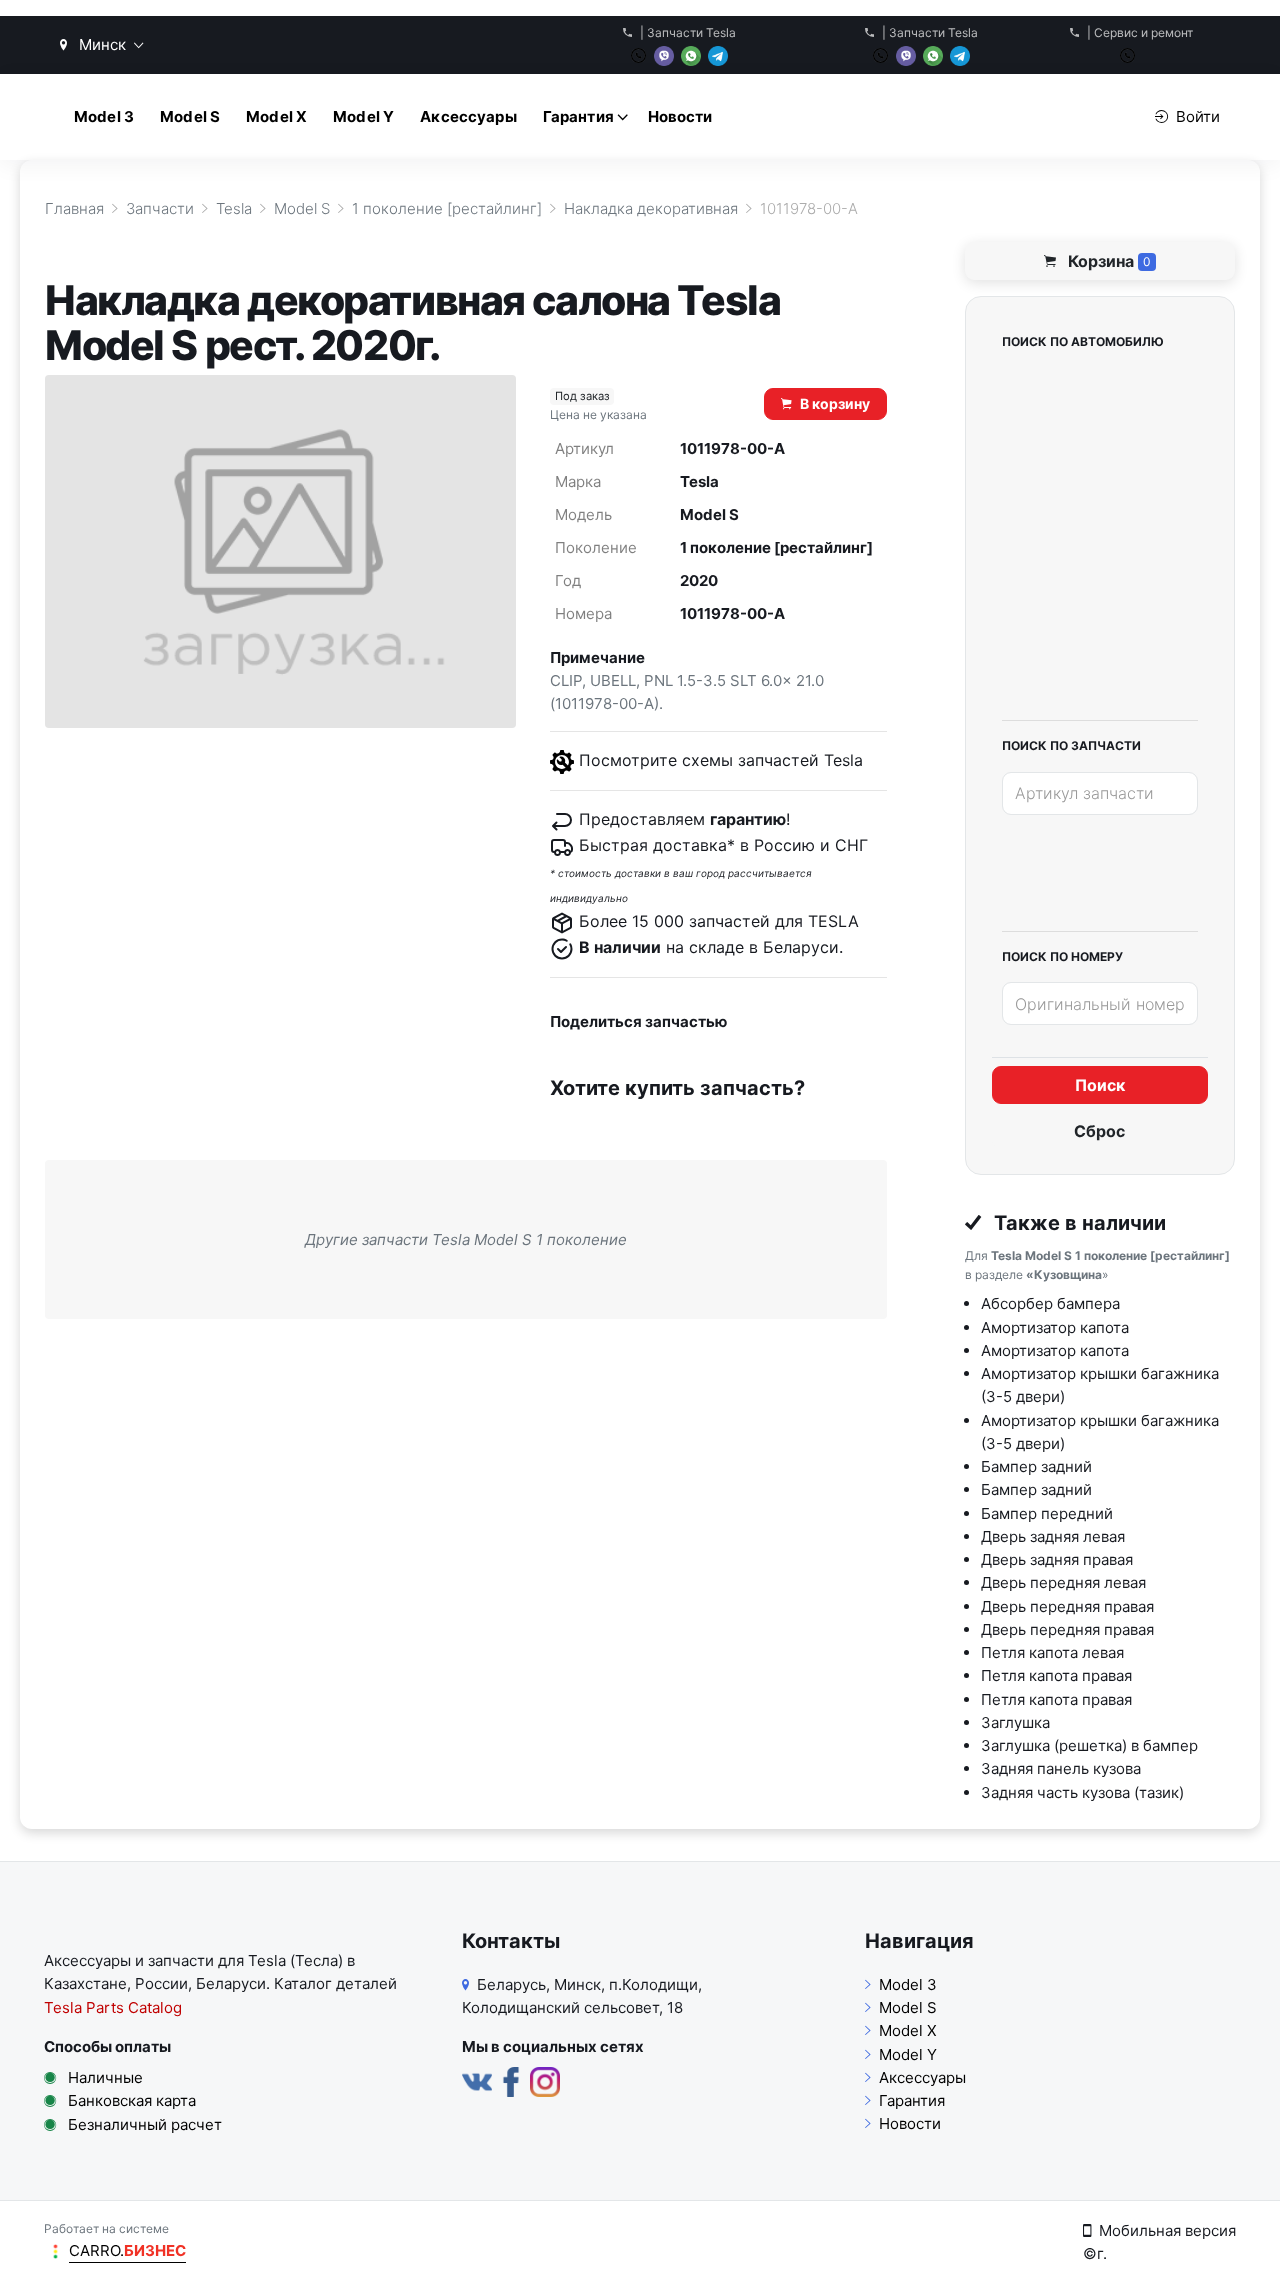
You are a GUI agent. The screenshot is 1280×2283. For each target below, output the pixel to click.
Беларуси (231, 1983)
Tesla (699, 481)
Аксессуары (468, 116)
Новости (680, 116)
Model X (276, 116)
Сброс (1099, 1131)
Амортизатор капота (1055, 1327)
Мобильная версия (1167, 2230)
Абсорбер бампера (1050, 1303)
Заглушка (1015, 1722)
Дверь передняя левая (1063, 1582)
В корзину (835, 403)
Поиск (1100, 1085)
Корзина (1107, 261)
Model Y (363, 116)
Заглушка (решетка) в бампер (1089, 1745)
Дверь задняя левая (1053, 1536)
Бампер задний (1036, 1466)
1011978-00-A (732, 613)
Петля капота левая (1052, 1652)
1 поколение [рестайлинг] (776, 547)
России (161, 1983)
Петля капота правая (1056, 1675)
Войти (1198, 116)
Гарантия (578, 116)
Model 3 (104, 116)
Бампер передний (1047, 1513)
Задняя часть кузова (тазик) (1082, 1792)
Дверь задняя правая (1057, 1559)
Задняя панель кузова (1061, 1768)
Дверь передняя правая (1067, 1606)
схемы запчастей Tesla (772, 760)
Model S (190, 116)
